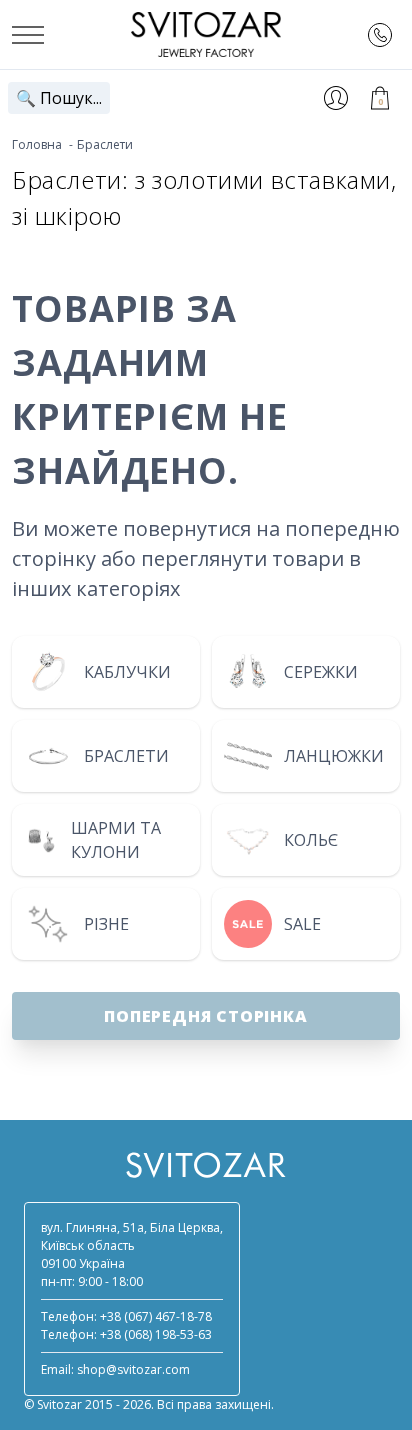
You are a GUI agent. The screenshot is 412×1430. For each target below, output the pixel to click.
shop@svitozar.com (133, 1369)
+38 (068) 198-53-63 (156, 1334)
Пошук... (59, 98)
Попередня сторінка (205, 1016)
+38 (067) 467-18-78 (156, 1316)
